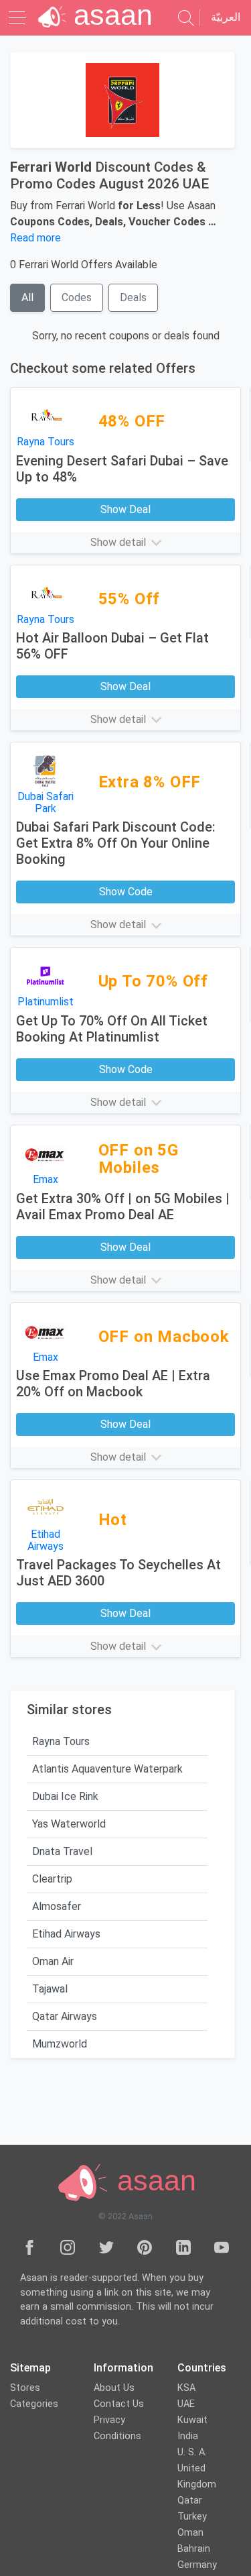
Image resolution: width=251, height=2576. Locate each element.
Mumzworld (60, 2044)
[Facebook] (29, 2247)
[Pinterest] (145, 2247)
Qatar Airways (65, 2016)
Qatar (190, 2501)
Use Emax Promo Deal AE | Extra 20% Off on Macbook (113, 1384)
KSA (186, 2388)
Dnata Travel (62, 1851)
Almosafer (57, 1906)
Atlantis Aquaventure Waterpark (107, 1769)
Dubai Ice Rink (65, 1796)
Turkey (192, 2517)
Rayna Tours (61, 1741)
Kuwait (192, 2420)
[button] (125, 543)
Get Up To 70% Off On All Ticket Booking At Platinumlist (112, 1029)
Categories (34, 2404)
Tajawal (50, 1989)
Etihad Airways (66, 1934)
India (188, 2436)
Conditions (117, 2436)
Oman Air (53, 1961)
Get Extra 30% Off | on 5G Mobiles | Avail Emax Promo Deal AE (123, 1207)
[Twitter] (106, 2247)
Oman (190, 2533)
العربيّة (226, 17)
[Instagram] (68, 2247)
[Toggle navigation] (19, 18)
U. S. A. (192, 2452)
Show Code (126, 892)
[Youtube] (222, 2247)
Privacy (109, 2420)
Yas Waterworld (69, 1824)
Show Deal (125, 509)
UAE (186, 2404)
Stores (25, 2388)
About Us (114, 2388)
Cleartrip (52, 1879)
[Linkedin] (183, 2247)
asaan (153, 2180)
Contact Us (119, 2404)
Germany (197, 2565)
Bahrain (194, 2549)
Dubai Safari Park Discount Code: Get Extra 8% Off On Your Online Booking (116, 843)
